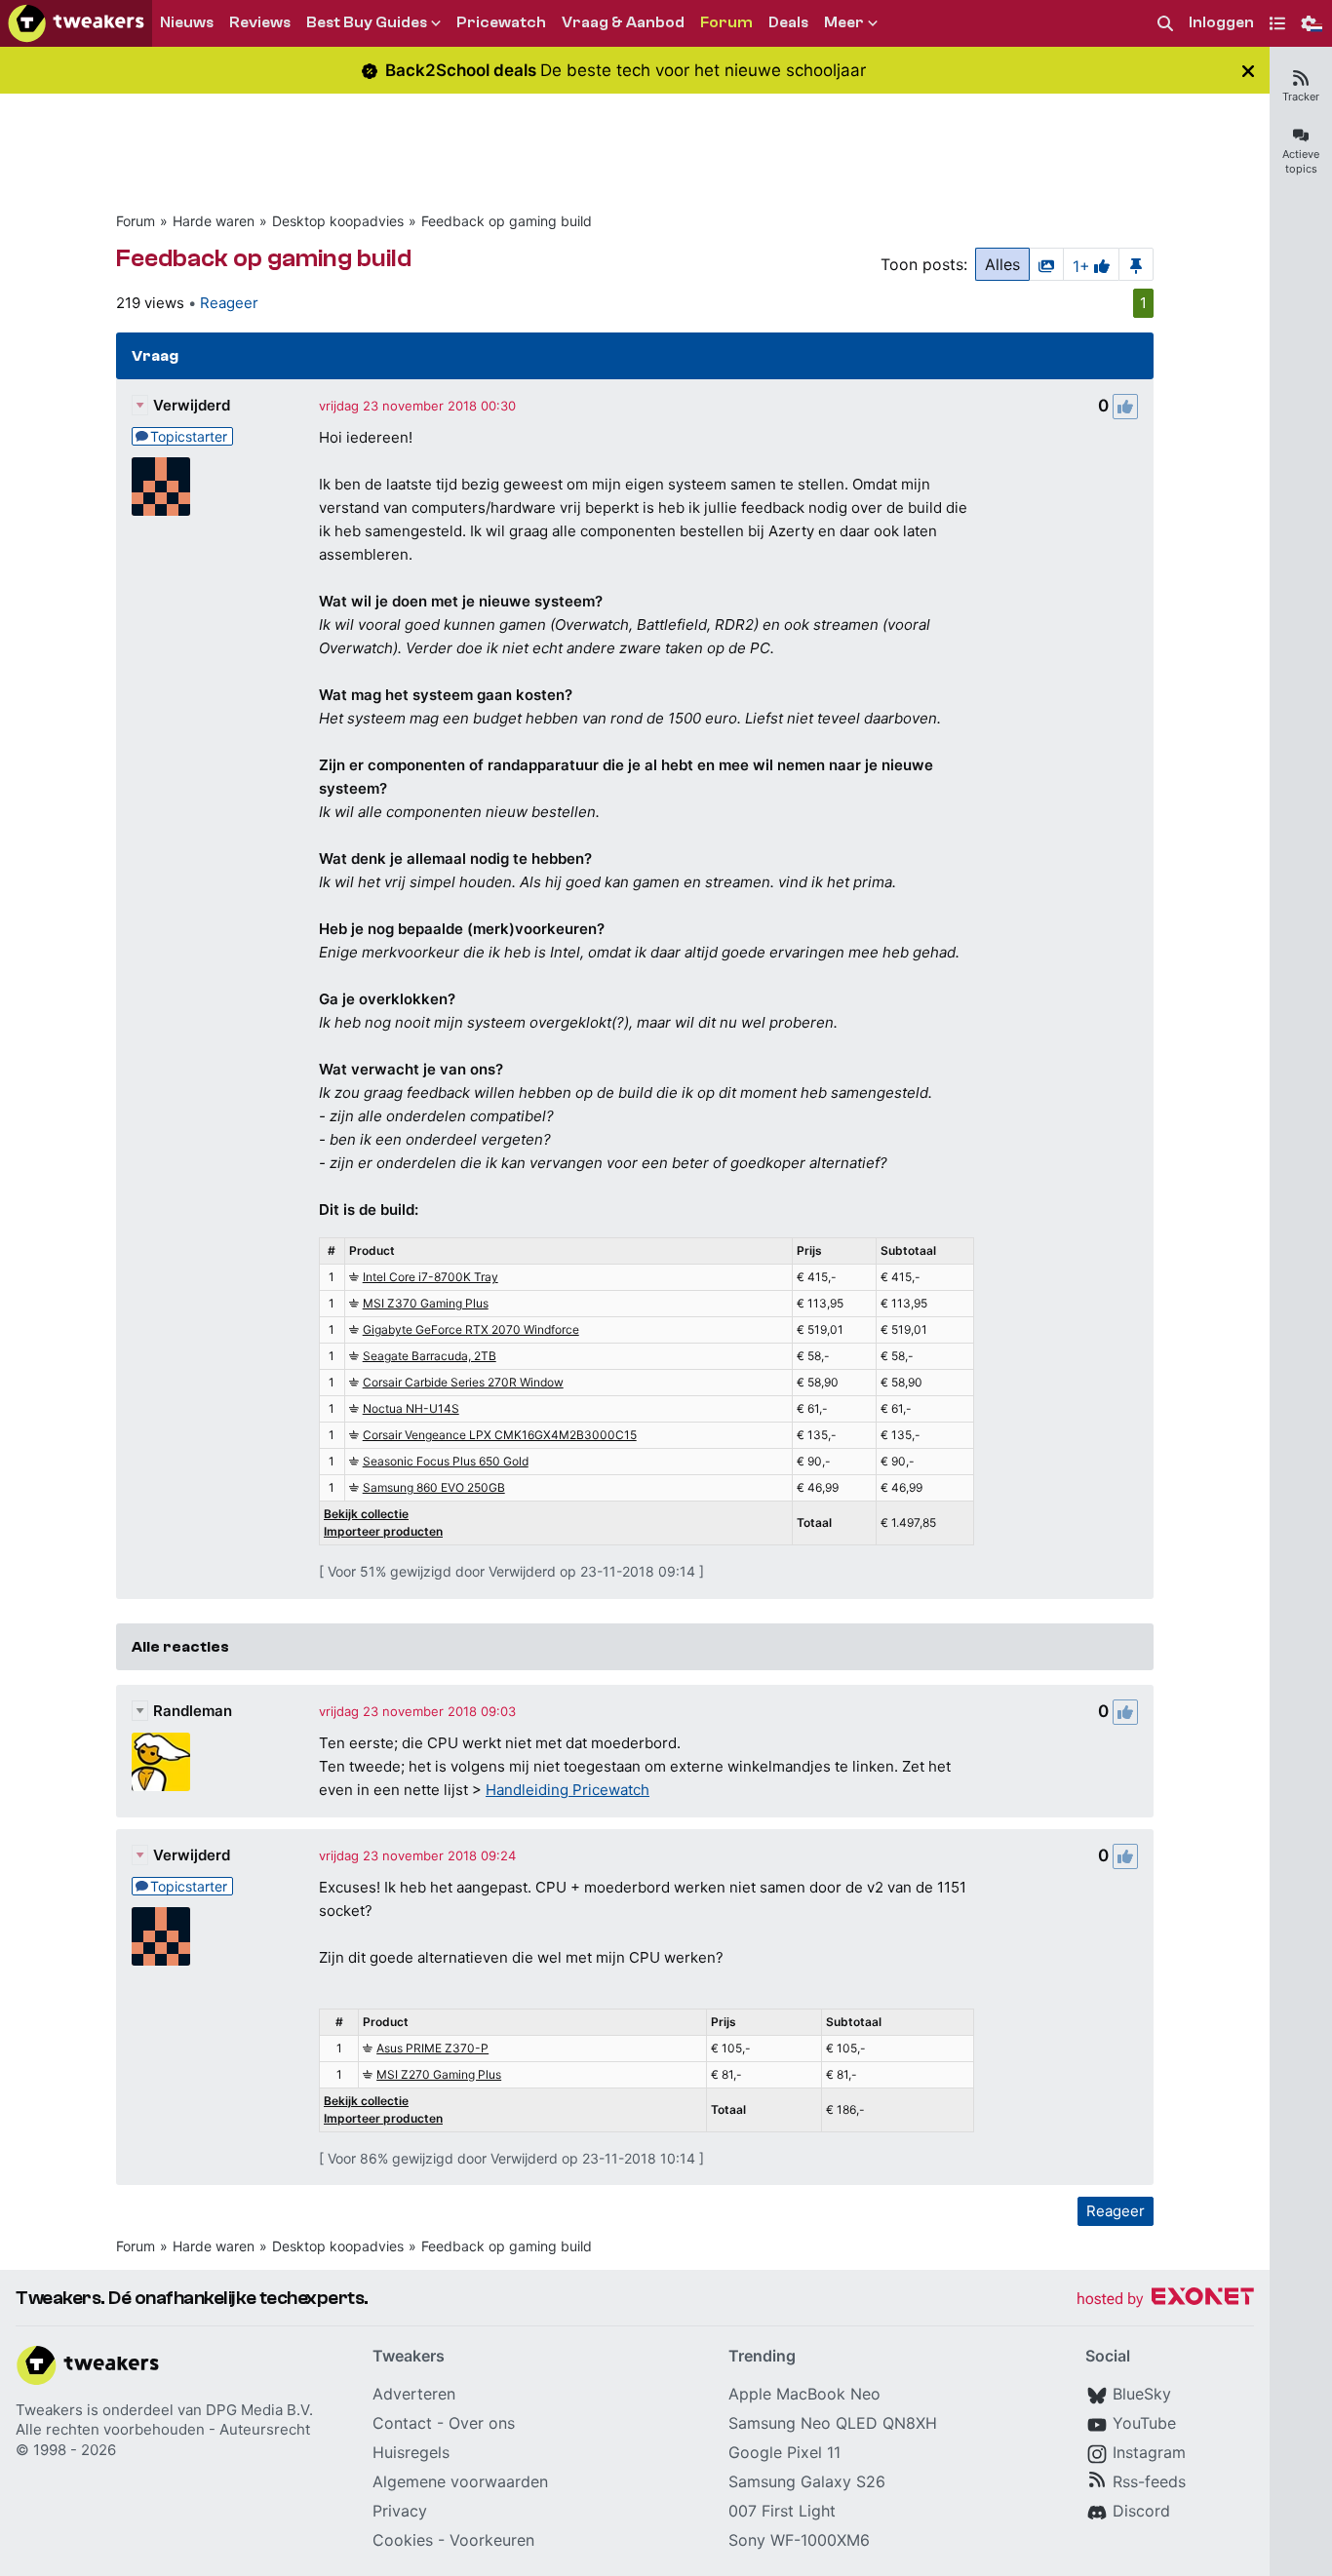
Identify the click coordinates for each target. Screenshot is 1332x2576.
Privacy (400, 2511)
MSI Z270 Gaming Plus (439, 2074)
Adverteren (414, 2394)
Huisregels (411, 2452)
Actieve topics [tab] (1301, 161)
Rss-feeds (1149, 2481)
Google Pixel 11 (784, 2452)
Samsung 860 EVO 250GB (434, 1487)
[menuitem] (1165, 24)
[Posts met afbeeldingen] (1046, 264)
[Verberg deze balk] (1248, 71)
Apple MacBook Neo (804, 2394)
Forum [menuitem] (726, 22)
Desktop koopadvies (338, 221)
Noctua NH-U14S (411, 1408)
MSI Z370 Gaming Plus (426, 1303)
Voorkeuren (492, 2540)
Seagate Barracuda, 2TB (430, 1356)
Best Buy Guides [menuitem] (367, 22)
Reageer (229, 303)
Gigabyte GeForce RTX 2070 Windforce (471, 1329)
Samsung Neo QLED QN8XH (833, 2423)
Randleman (193, 1711)
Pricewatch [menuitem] (501, 22)
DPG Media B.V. (259, 2410)
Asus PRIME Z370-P (432, 2048)
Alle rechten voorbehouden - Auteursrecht (163, 2429)
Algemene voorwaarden (460, 2481)
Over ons (482, 2423)
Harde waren (214, 221)
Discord (1141, 2511)
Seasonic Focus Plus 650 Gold (446, 1461)
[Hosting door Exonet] (1165, 2300)
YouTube (1144, 2423)
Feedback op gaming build (507, 221)
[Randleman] (161, 1762)
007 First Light (782, 2511)
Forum (136, 221)
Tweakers (49, 2410)
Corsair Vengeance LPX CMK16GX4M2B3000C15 (500, 1435)
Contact (402, 2423)
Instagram (1149, 2452)
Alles (1002, 264)
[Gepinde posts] (1136, 264)
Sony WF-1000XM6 (799, 2540)
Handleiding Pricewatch (568, 1790)
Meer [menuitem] (844, 22)
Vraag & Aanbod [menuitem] (623, 22)
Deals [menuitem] (788, 22)
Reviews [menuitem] (260, 22)
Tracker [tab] (1301, 97)
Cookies (403, 2540)
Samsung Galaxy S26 (807, 2481)
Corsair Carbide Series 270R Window (463, 1382)
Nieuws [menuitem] (187, 22)
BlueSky (1142, 2394)
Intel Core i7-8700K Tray (431, 1277)
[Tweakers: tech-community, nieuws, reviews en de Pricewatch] (76, 23)
